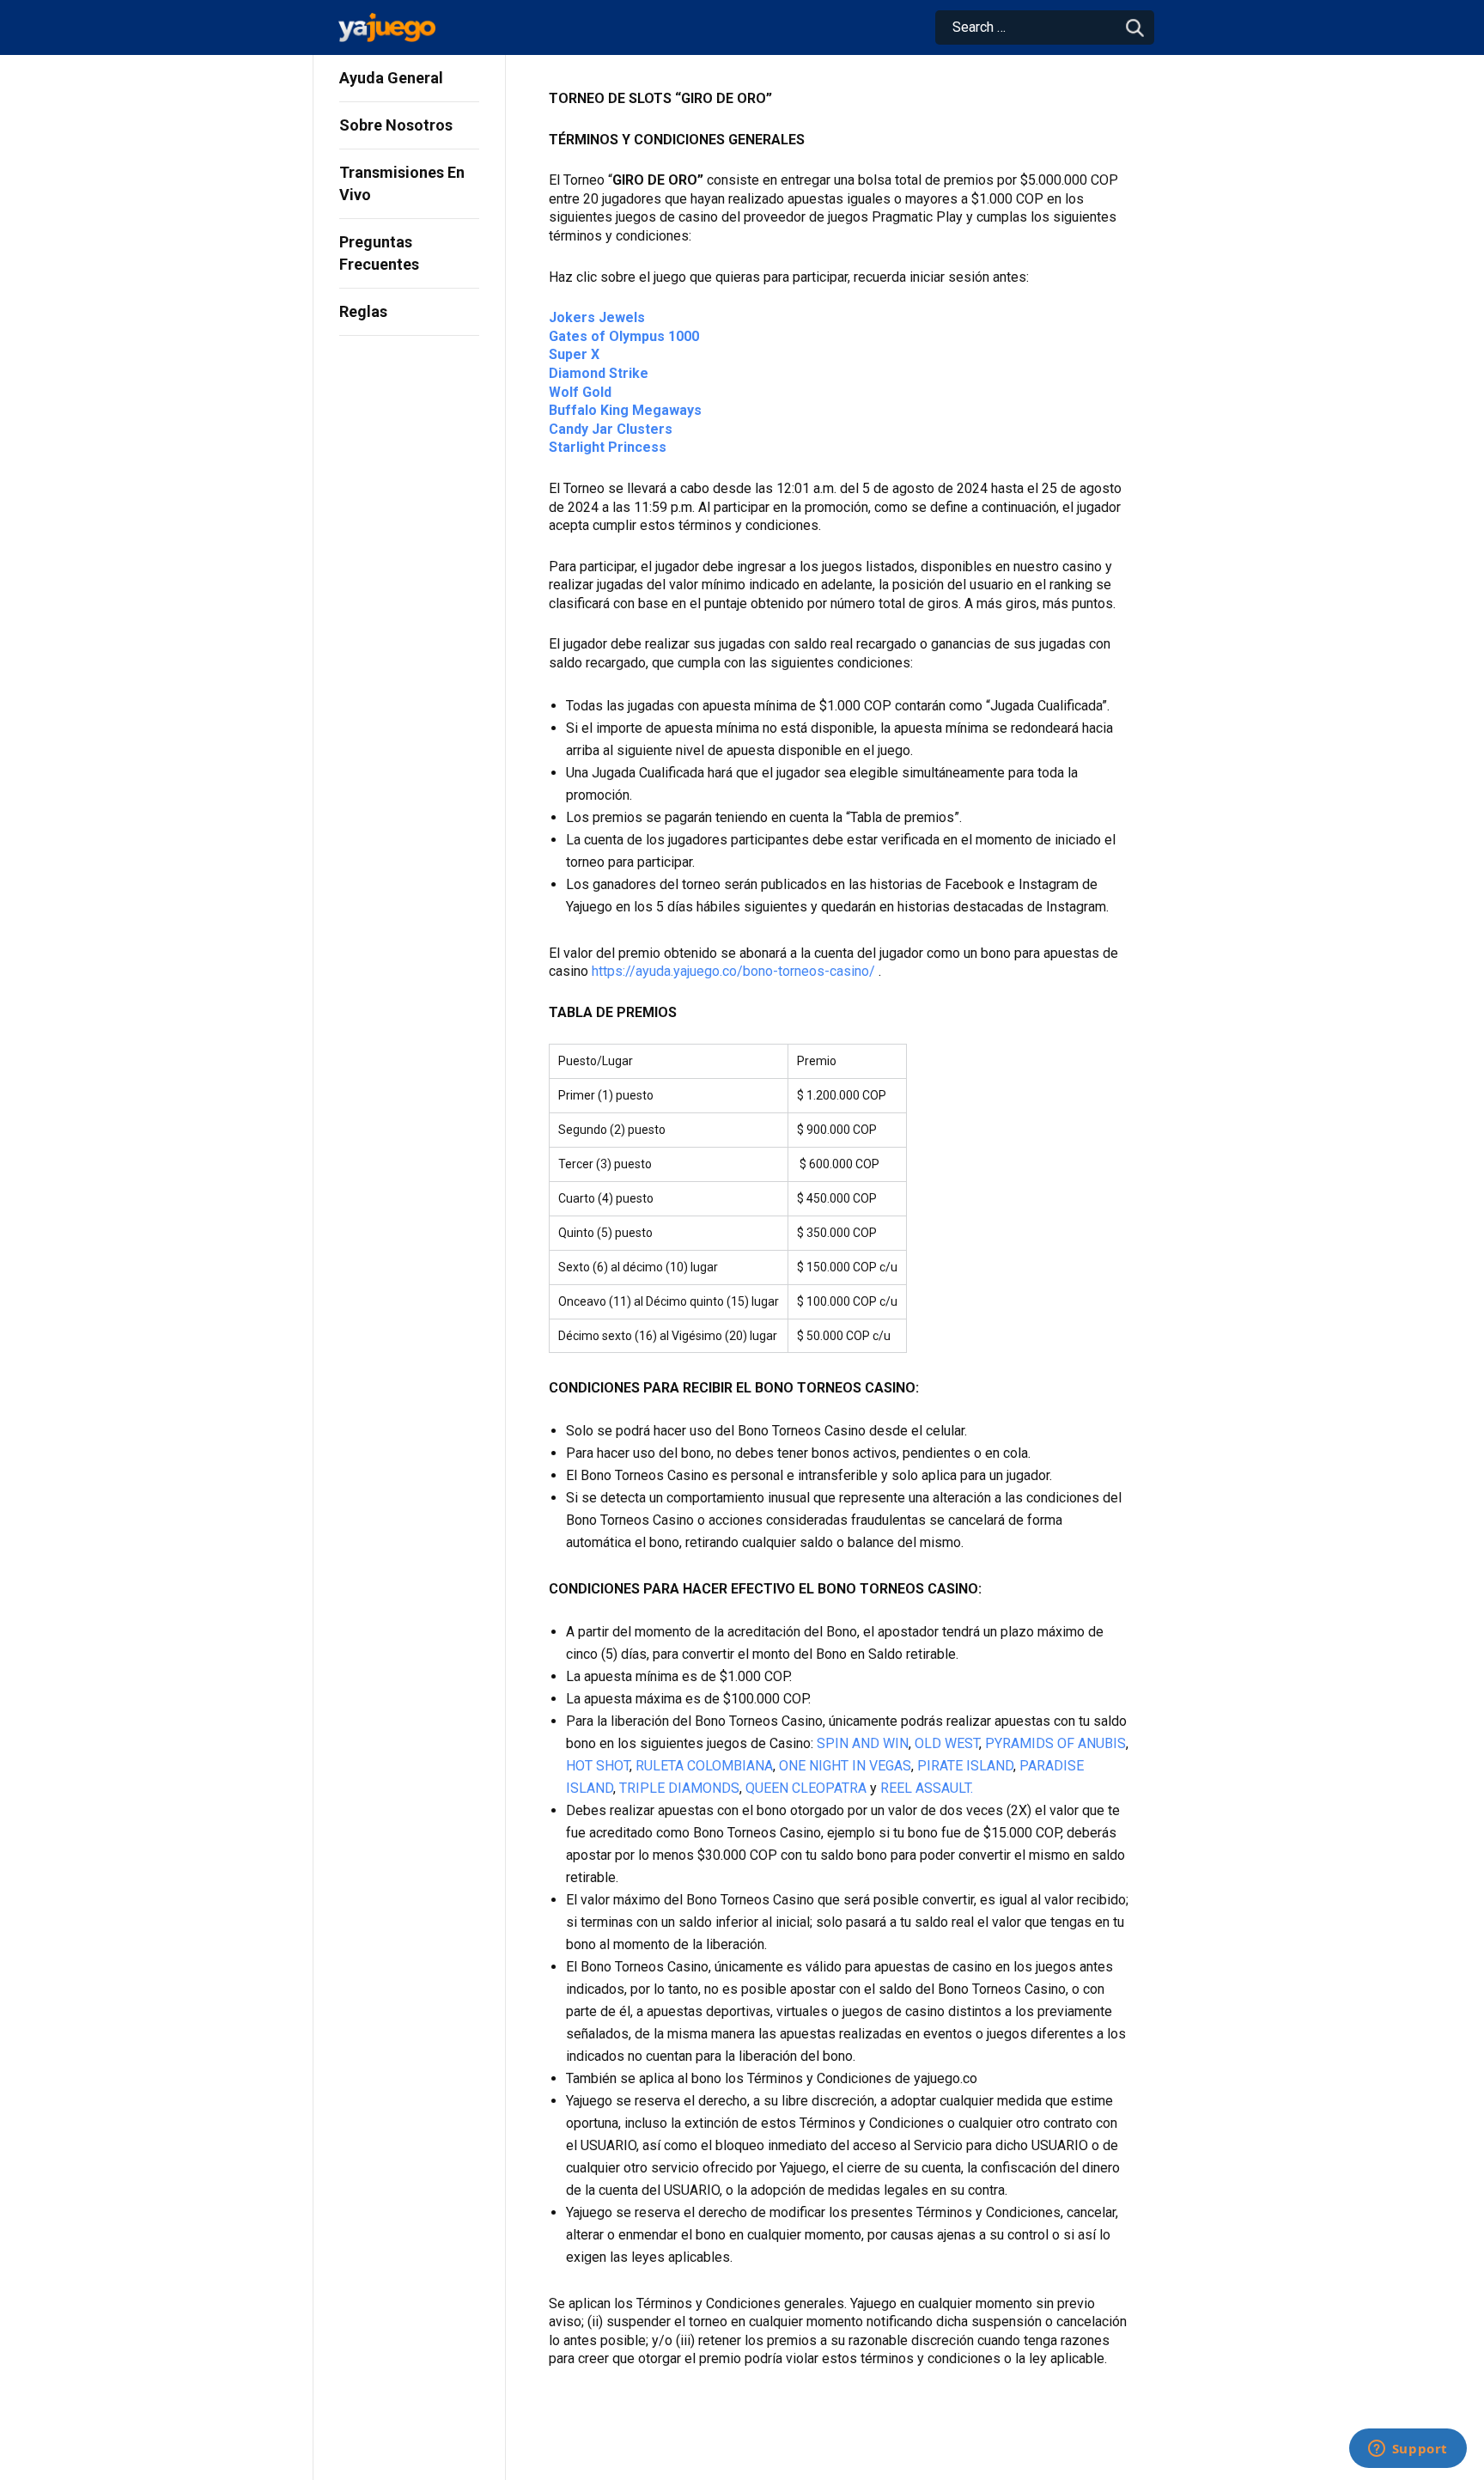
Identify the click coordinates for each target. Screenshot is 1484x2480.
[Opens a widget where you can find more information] (1408, 2450)
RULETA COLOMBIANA (704, 1766)
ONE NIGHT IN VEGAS (845, 1766)
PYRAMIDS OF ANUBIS (1055, 1743)
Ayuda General (391, 78)
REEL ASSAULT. (927, 1788)
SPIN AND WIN (863, 1743)
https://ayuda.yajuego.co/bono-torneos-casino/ (733, 971)
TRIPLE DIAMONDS (679, 1788)
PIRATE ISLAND (965, 1766)
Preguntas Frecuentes (379, 253)
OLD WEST (947, 1743)
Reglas (363, 311)
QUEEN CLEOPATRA (806, 1788)
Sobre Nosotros (396, 125)
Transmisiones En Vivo (402, 183)
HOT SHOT (598, 1766)
